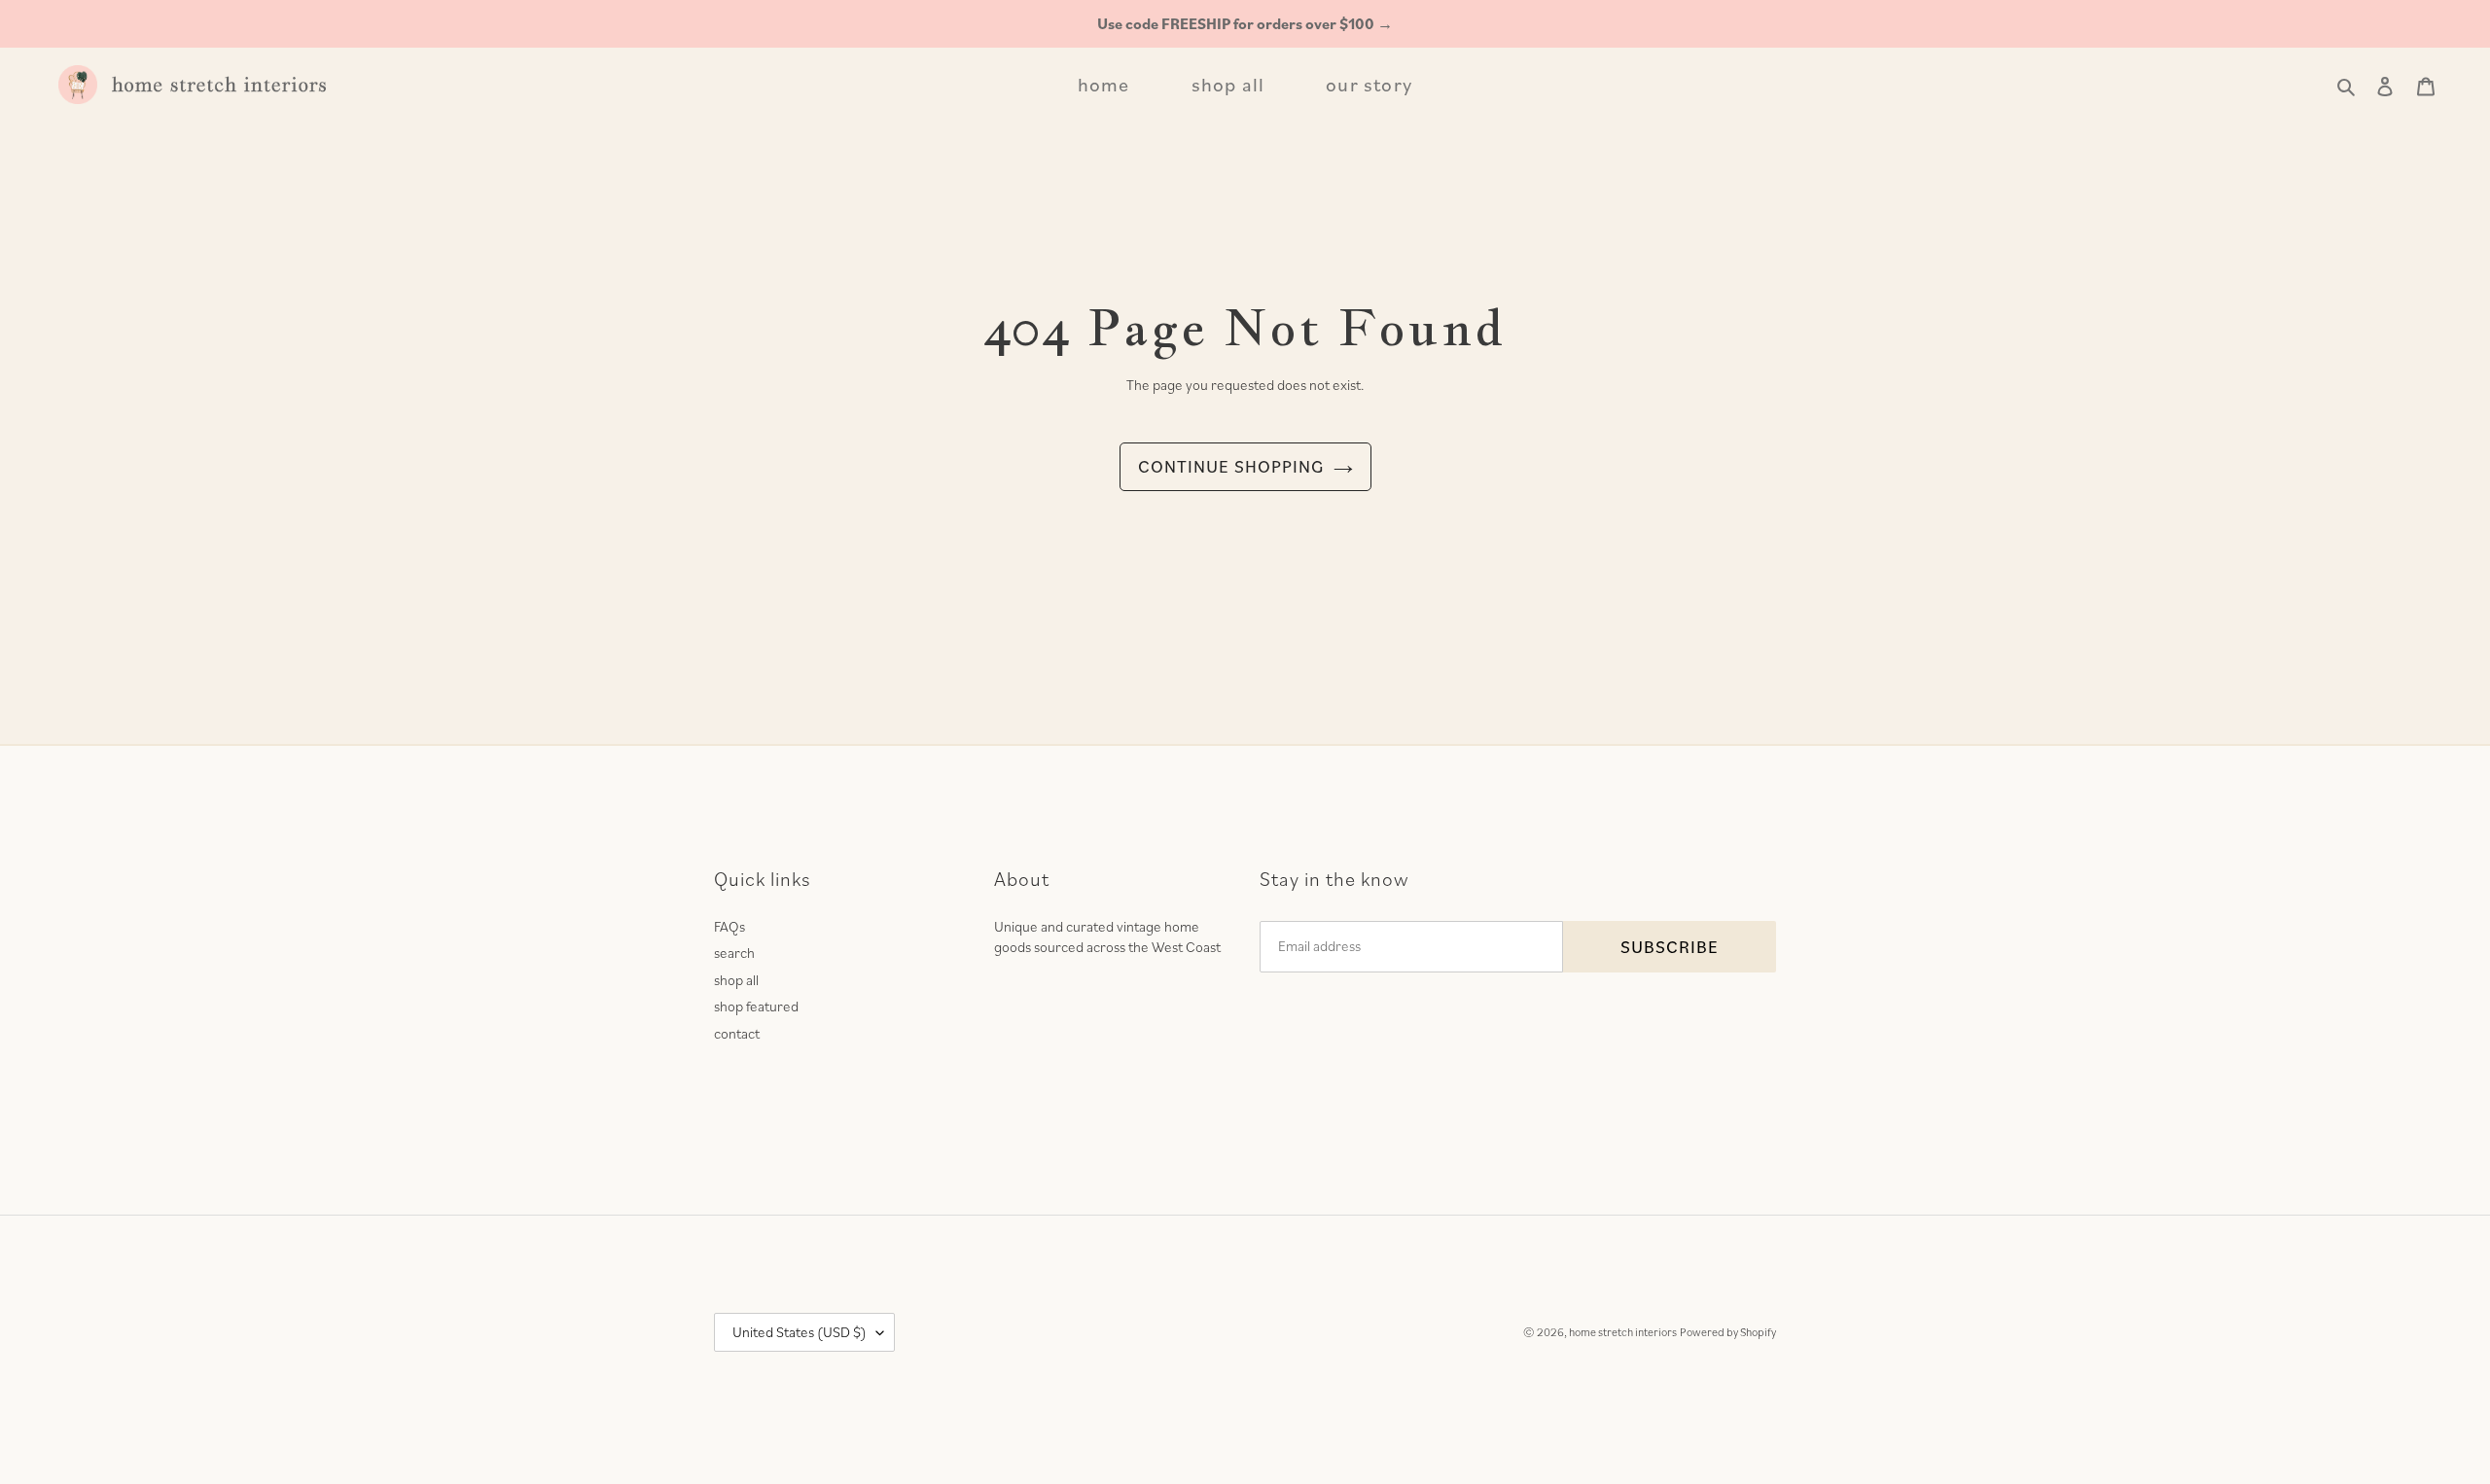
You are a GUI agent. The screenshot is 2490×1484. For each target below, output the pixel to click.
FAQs (729, 926)
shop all (736, 980)
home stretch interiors (1623, 1332)
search (734, 953)
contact (737, 1033)
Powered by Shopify (1728, 1332)
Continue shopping (1231, 466)
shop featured (756, 1006)
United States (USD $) (800, 1332)
